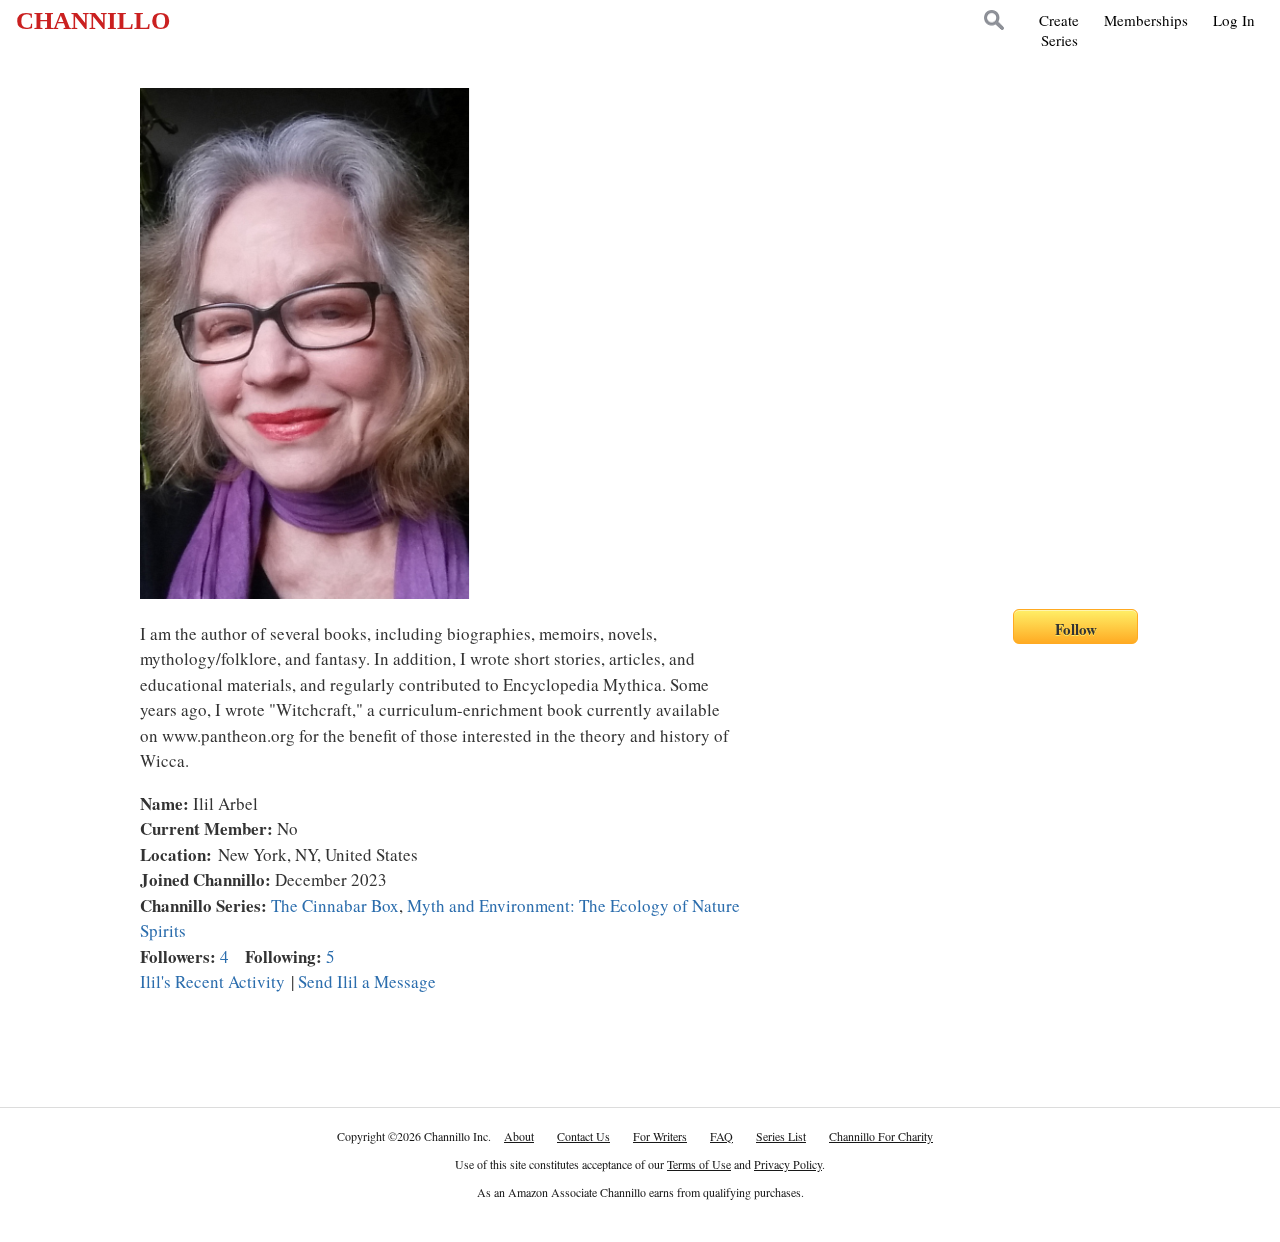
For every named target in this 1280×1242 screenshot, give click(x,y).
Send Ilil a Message (367, 981)
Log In (1234, 20)
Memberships (1146, 20)
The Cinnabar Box (335, 905)
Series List (781, 1136)
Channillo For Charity (881, 1136)
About (519, 1136)
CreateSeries (1059, 30)
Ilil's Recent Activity (212, 981)
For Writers (660, 1136)
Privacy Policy (788, 1164)
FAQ (721, 1136)
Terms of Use (699, 1164)
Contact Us (583, 1136)
